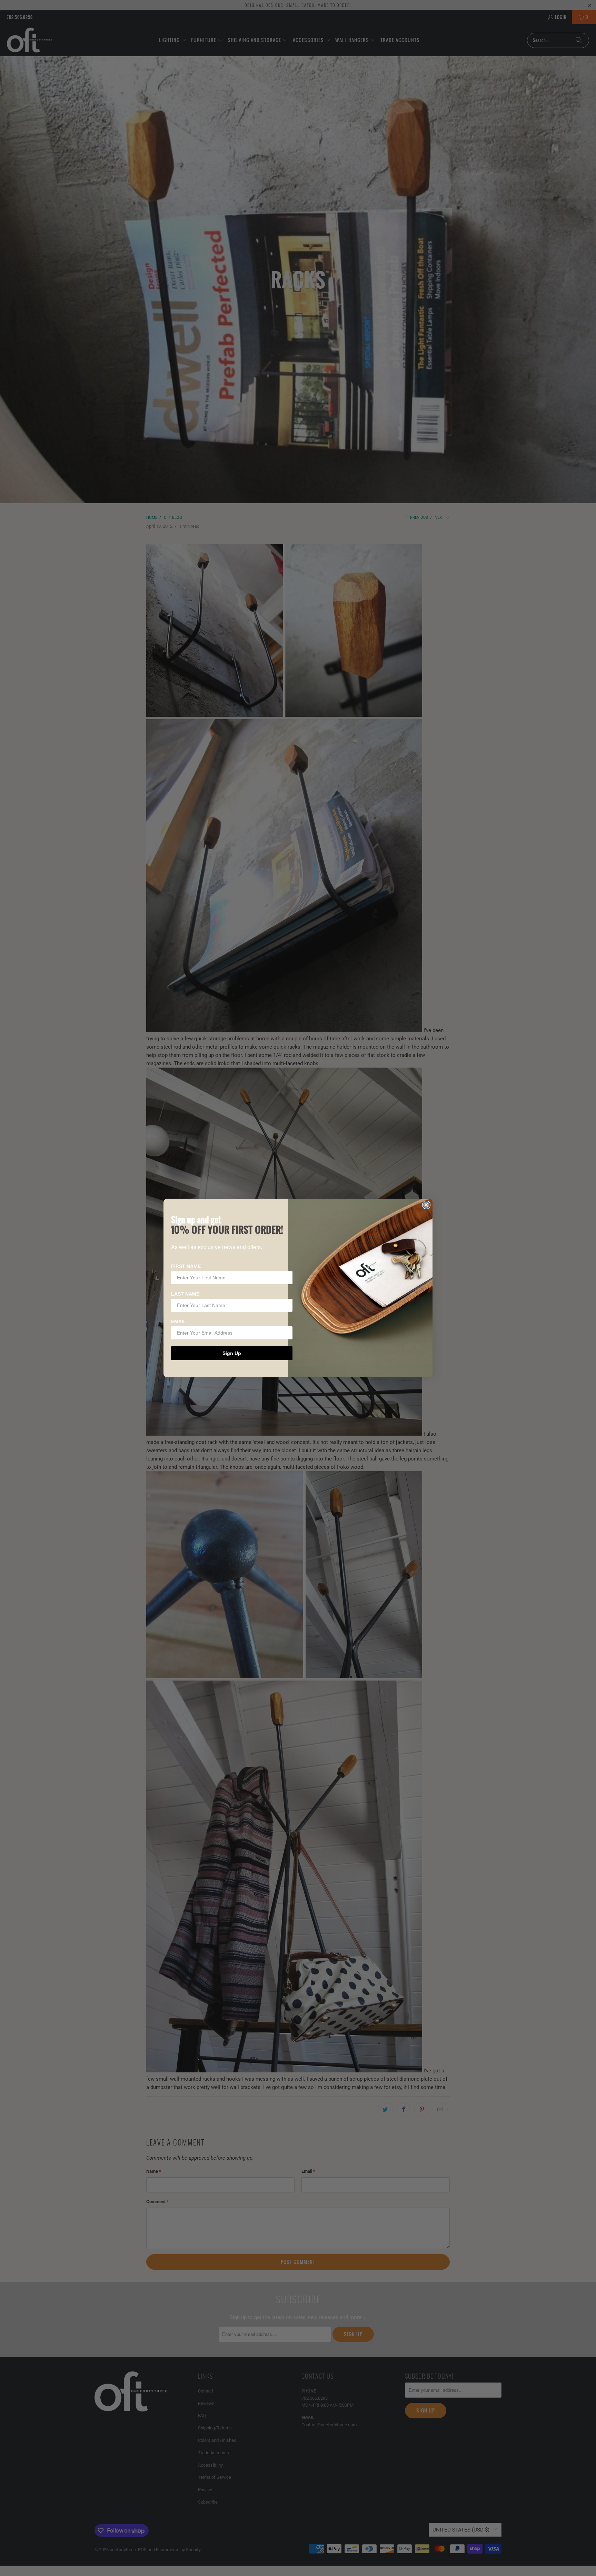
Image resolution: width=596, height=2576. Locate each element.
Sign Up (232, 1353)
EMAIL (179, 1321)
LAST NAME (185, 1294)
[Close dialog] (426, 1205)
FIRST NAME (186, 1266)
